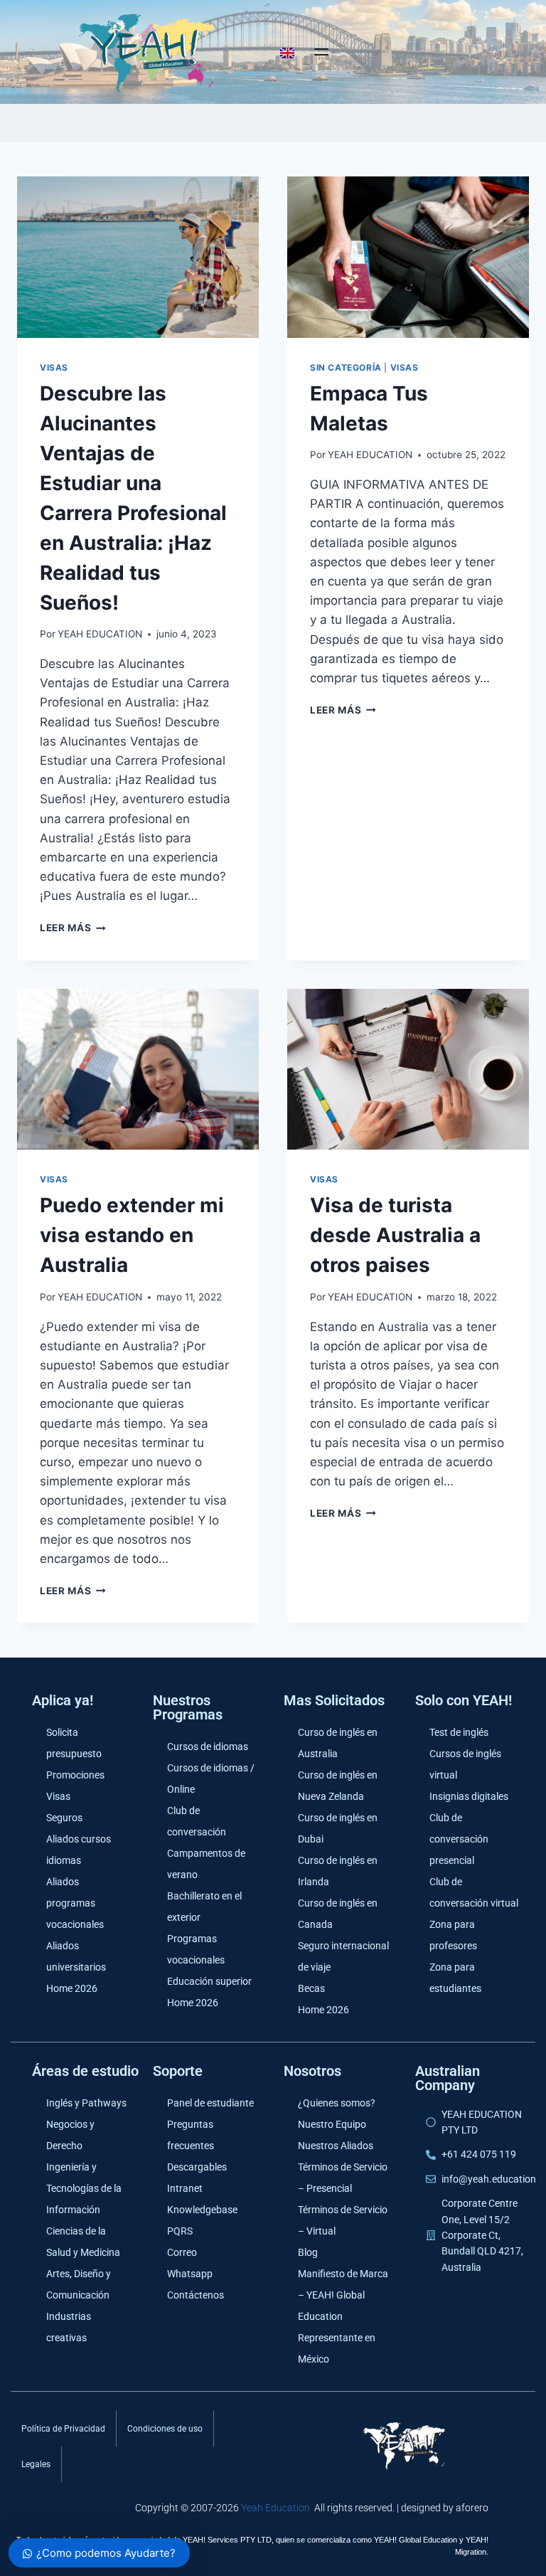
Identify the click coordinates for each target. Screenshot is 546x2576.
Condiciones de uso (165, 2429)
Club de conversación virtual (474, 1892)
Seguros (64, 1818)
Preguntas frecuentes (191, 2135)
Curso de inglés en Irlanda (338, 1871)
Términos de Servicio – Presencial (343, 2178)
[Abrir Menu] (321, 52)
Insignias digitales (469, 1796)
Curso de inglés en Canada (338, 1914)
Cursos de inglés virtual (465, 1764)
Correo (182, 2252)
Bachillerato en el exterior (204, 1907)
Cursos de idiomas (208, 1747)
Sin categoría (346, 367)
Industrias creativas (69, 2327)
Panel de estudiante (210, 2103)
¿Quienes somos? (337, 2103)
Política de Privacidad (63, 2429)
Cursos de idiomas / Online (211, 1779)
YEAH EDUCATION (100, 634)
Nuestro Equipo (332, 2124)
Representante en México (337, 2348)
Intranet (185, 2188)
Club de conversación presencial (459, 1839)
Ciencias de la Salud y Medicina (83, 2242)
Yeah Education (275, 2508)
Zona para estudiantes (455, 1978)
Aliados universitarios (76, 1956)
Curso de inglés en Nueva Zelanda (338, 1786)
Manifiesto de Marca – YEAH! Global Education (343, 2295)
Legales (36, 2464)
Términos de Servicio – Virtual (343, 2220)
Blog (308, 2252)
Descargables (197, 2167)
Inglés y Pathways (86, 2103)
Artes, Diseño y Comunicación (79, 2284)
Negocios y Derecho (70, 2135)
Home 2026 (72, 1988)
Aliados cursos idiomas (79, 1850)
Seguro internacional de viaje (343, 1956)
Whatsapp (190, 2274)
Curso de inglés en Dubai (338, 1828)
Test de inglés (459, 1732)
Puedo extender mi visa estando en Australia (132, 1235)
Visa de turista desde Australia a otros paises (395, 1235)
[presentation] (138, 257)
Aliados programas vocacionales (75, 1903)
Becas (311, 1988)
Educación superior (209, 1981)
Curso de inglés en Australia (338, 1743)
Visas (54, 367)
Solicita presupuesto (74, 1743)
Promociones (75, 1775)
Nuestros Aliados (336, 2146)
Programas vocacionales (196, 1949)
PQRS (180, 2231)
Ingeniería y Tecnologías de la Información (84, 2188)
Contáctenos (196, 2295)
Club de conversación (197, 1821)
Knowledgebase (202, 2210)
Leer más (73, 928)
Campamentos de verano (206, 1864)
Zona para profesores (453, 1935)
